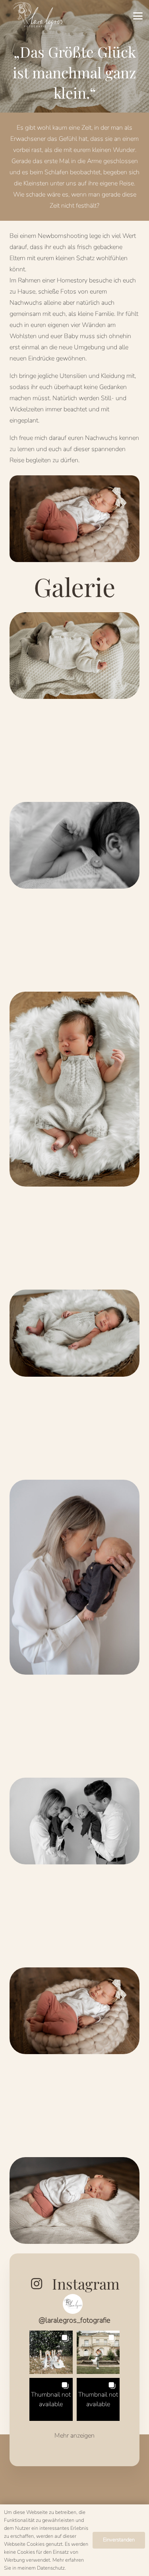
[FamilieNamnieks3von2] (74, 1821)
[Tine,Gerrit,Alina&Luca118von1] (74, 1333)
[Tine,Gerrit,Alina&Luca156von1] (74, 656)
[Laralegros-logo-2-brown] (37, 16)
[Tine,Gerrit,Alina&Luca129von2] (74, 845)
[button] (138, 16)
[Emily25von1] (74, 2200)
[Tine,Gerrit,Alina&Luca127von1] (74, 1089)
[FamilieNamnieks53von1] (74, 1577)
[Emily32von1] (74, 2011)
